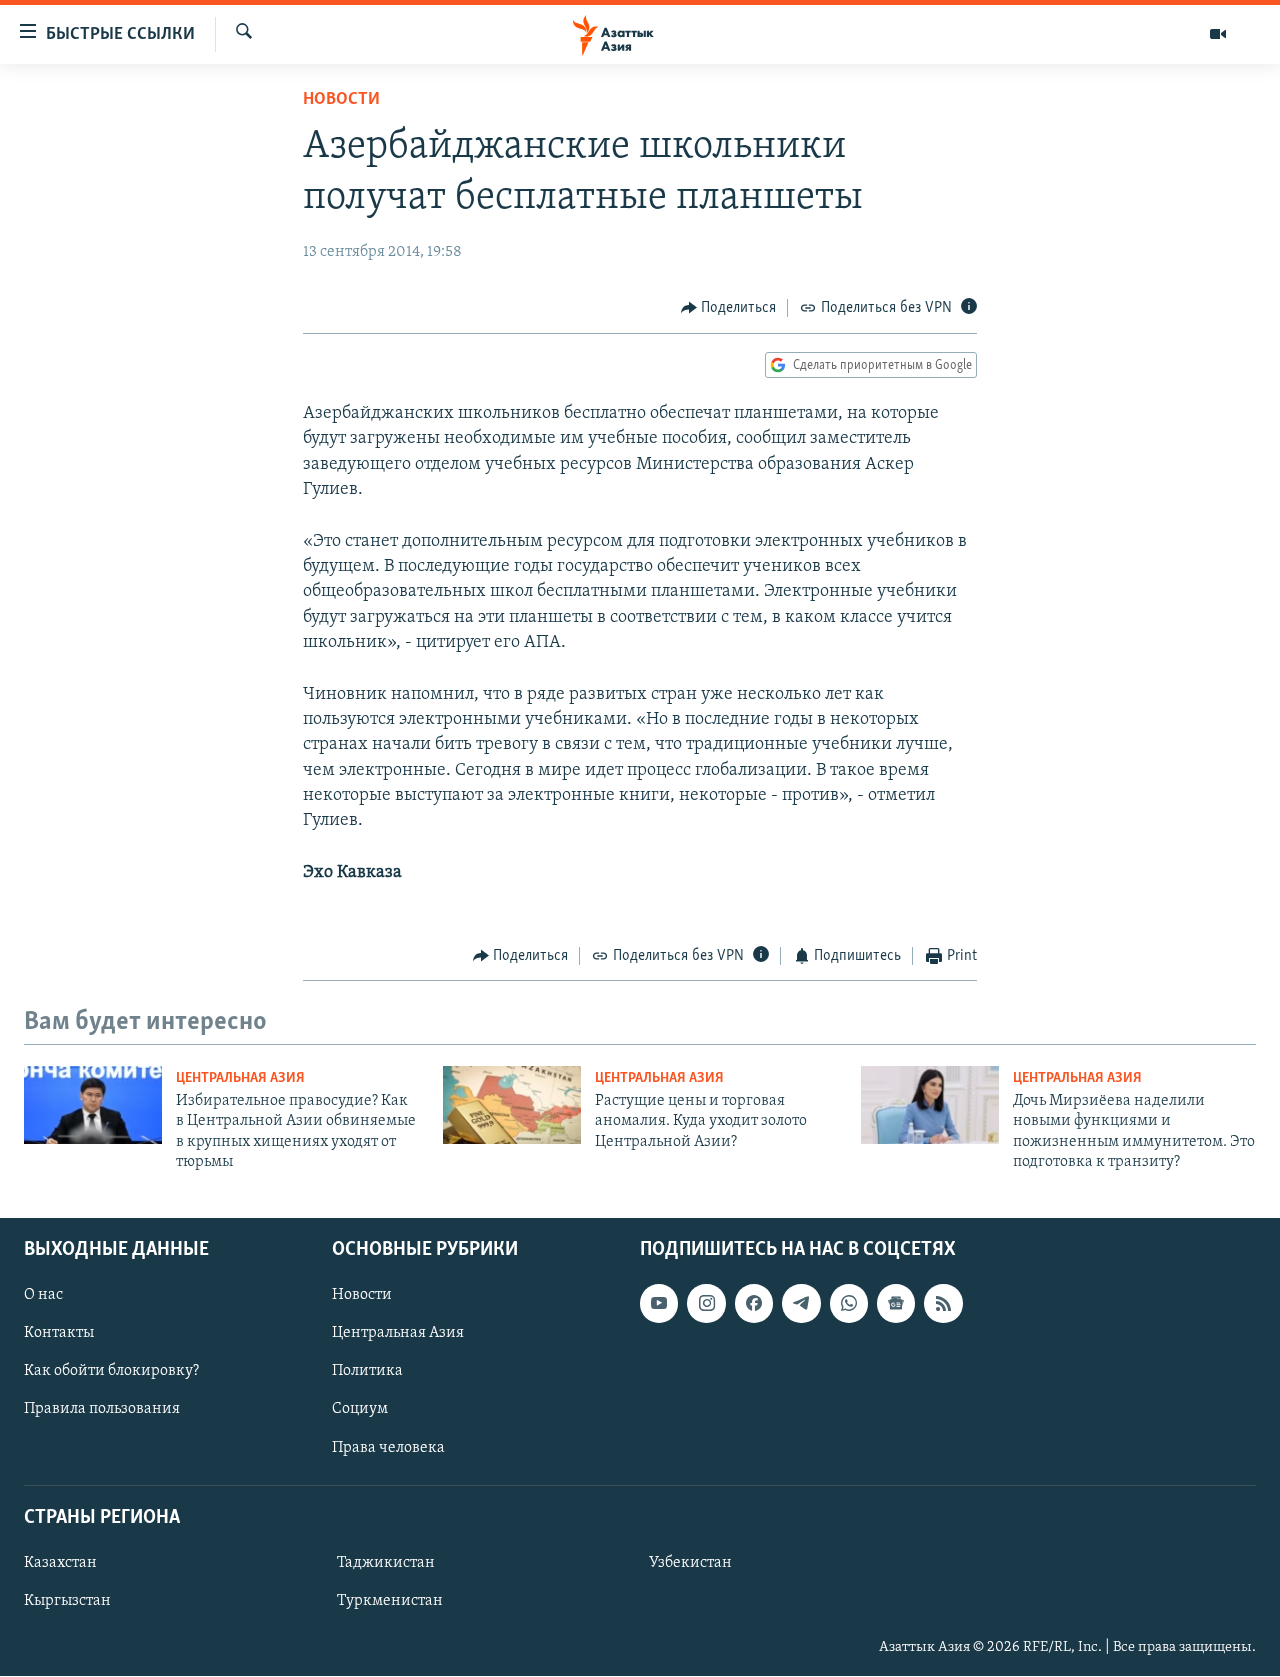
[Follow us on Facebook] (754, 1304)
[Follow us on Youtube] (659, 1304)
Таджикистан (386, 1563)
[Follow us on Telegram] (801, 1304)
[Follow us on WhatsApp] (849, 1304)
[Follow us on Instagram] (706, 1304)
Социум (360, 1410)
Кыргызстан (67, 1601)
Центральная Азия (240, 1078)
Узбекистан (690, 1563)
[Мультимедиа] (1218, 34)
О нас (43, 1296)
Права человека (388, 1448)
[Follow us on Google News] (896, 1304)
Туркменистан (390, 1601)
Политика (367, 1372)
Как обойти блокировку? (111, 1372)
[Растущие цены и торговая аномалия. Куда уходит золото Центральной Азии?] (512, 1105)
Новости (341, 100)
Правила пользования (102, 1410)
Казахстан (60, 1563)
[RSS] (943, 1304)
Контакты (59, 1334)
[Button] (729, 308)
